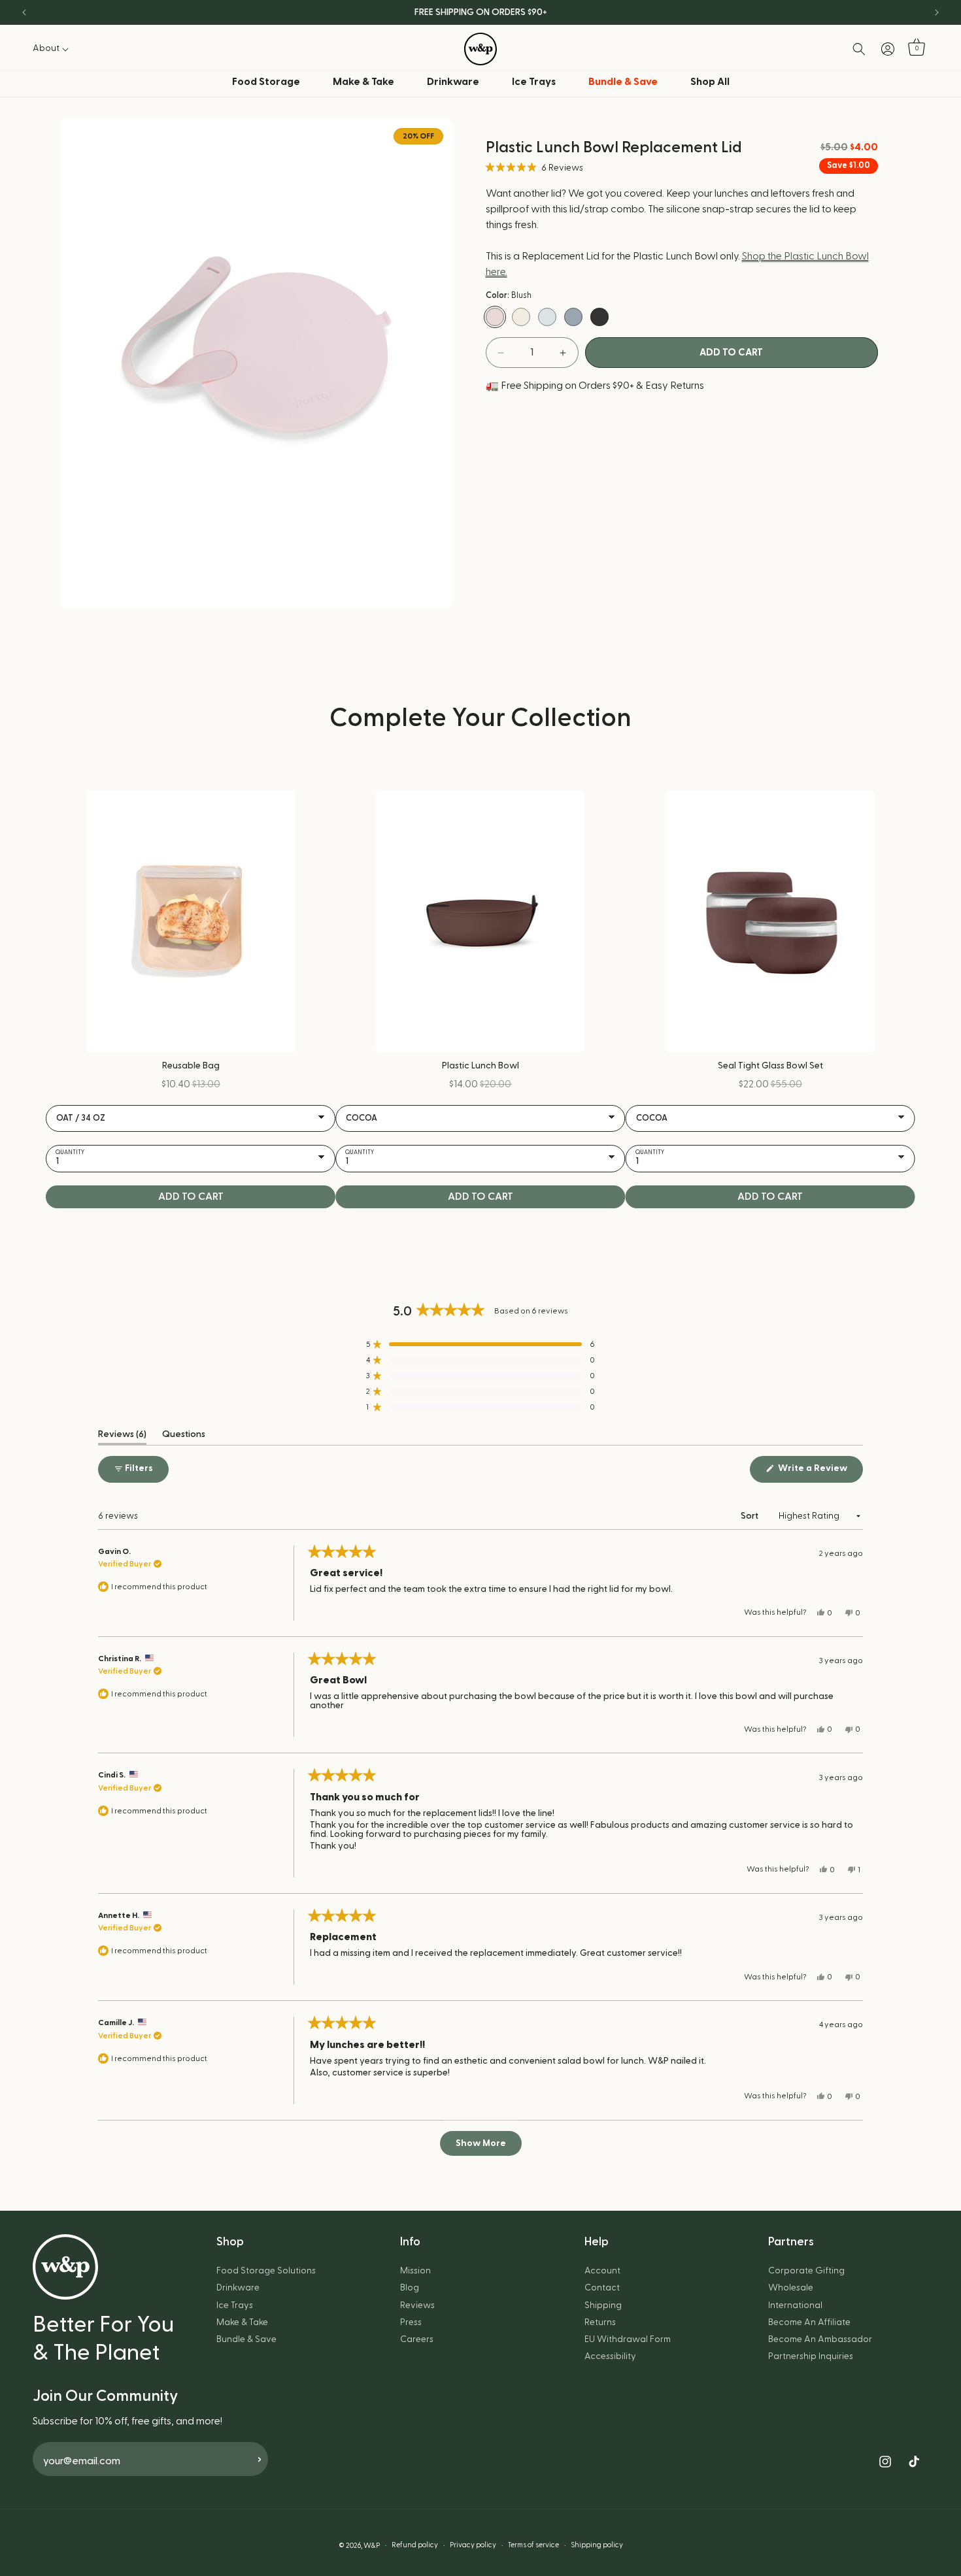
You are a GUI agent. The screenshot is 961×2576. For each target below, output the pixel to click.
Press (411, 2322)
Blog (410, 2288)
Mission (415, 2271)
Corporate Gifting (806, 2271)
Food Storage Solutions (266, 2271)
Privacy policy (473, 2545)
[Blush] (495, 317)
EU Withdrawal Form (628, 2339)
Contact (602, 2288)
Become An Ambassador (820, 2339)
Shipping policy (597, 2545)
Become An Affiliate (809, 2322)
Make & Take (363, 82)
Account (602, 2271)
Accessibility (610, 2356)
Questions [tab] (184, 1437)
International (795, 2305)
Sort (750, 1516)
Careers (417, 2339)
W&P (372, 2546)
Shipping (603, 2305)
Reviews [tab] (122, 1437)
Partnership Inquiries (811, 2356)
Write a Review (819, 1473)
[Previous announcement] (24, 12)
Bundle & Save (246, 2339)
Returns (600, 2322)
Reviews (417, 2305)
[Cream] (521, 317)
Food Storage (266, 82)
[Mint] (547, 317)
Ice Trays (534, 82)
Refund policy (415, 2545)
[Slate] (573, 317)
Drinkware (453, 82)
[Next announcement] (937, 12)
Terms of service (533, 2545)
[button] (54, 48)
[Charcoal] (599, 317)
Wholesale (791, 2288)
